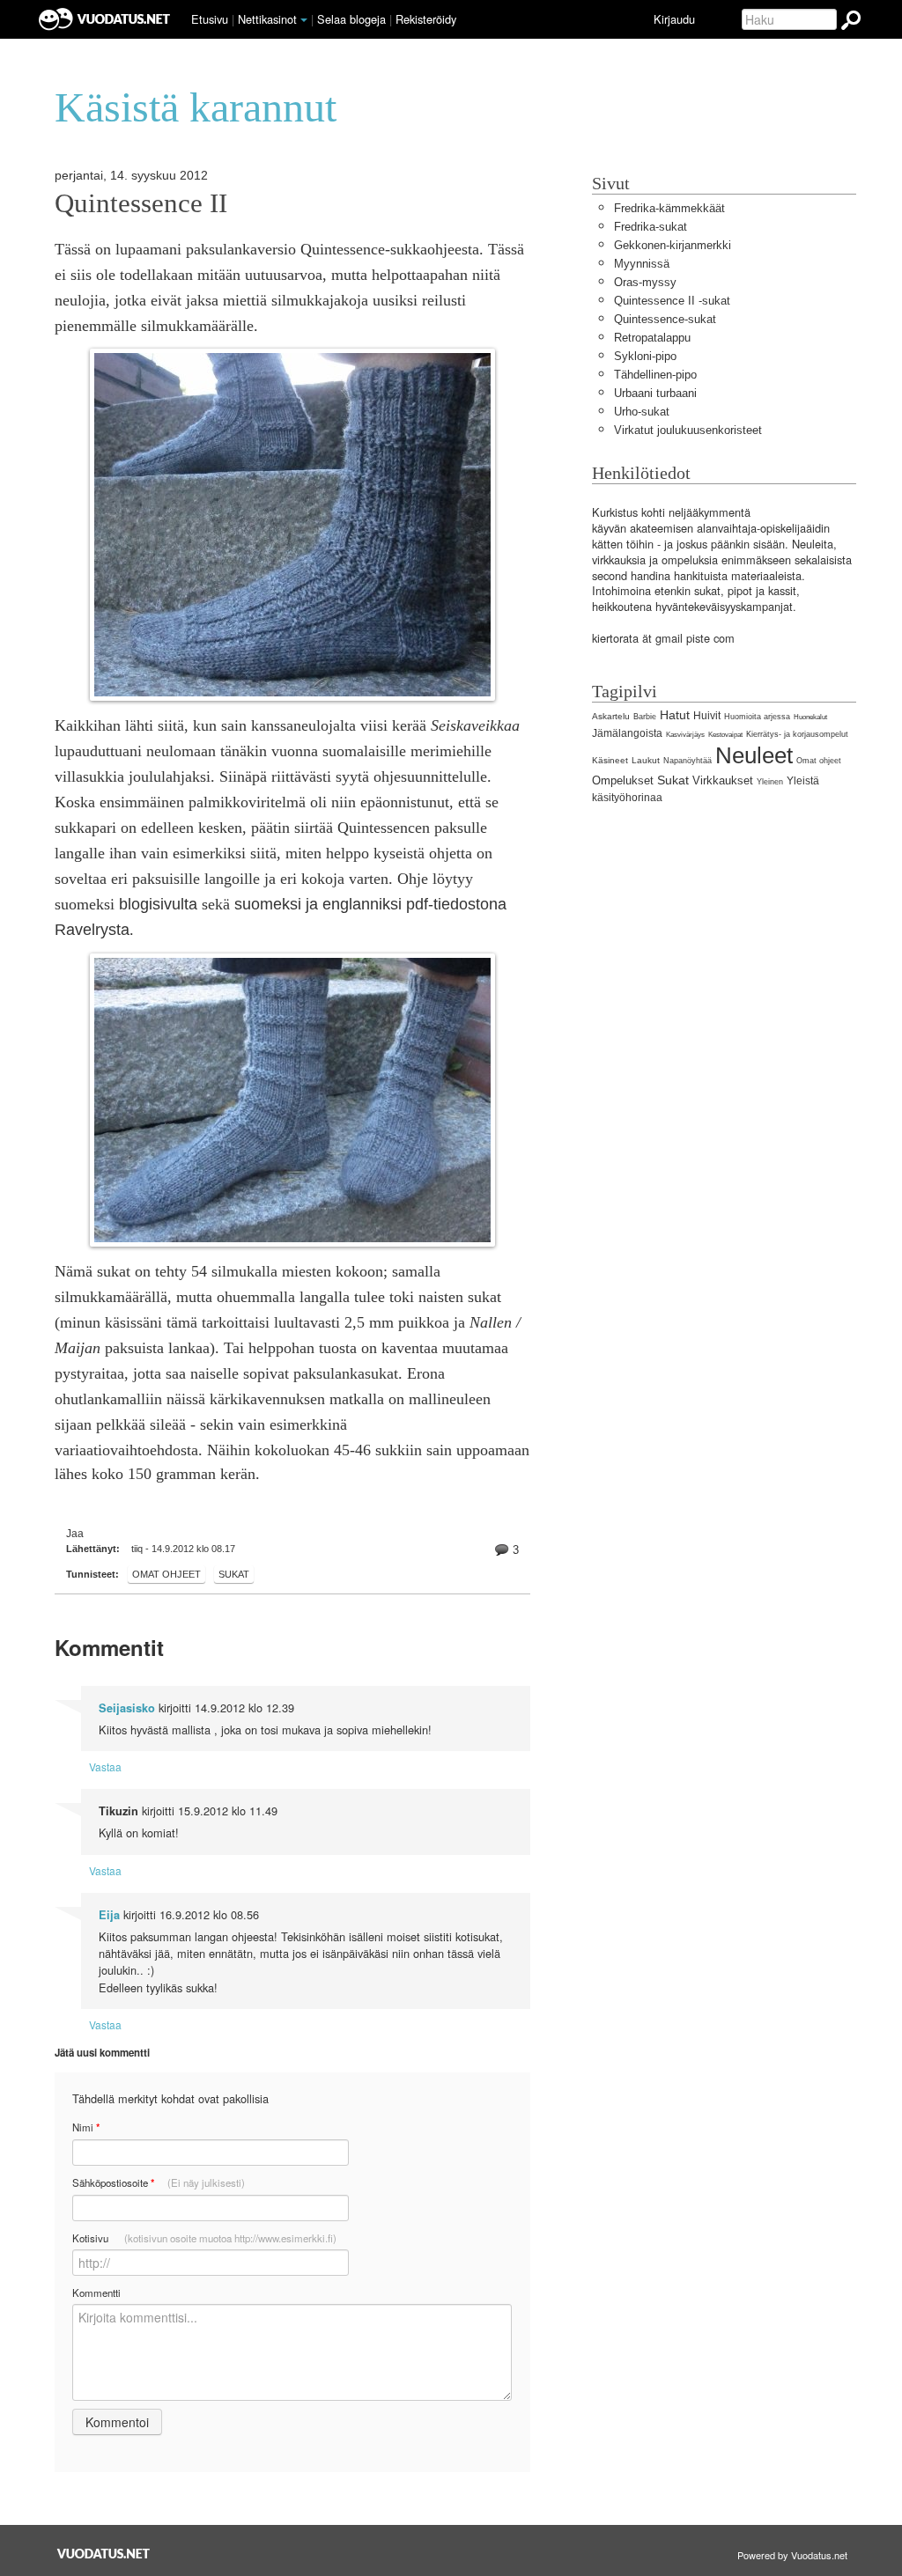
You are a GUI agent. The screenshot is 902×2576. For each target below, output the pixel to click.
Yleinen (770, 782)
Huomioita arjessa (757, 717)
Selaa (351, 19)
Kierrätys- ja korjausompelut (797, 734)
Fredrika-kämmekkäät (669, 208)
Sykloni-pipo (645, 356)
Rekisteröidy (426, 19)
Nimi (86, 2127)
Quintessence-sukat (665, 319)
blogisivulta (158, 904)
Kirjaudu (674, 19)
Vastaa (105, 1766)
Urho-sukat (642, 412)
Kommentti (96, 2293)
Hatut (675, 715)
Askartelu (611, 716)
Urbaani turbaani (655, 393)
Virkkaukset (723, 780)
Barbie (645, 717)
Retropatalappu (652, 338)
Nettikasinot (267, 19)
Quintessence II (141, 203)
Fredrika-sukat (651, 227)
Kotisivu (204, 2238)
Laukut (646, 760)
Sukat (234, 1574)
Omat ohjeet (166, 1574)
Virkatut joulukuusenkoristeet (688, 430)
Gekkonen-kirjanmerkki (673, 245)
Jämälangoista (627, 733)
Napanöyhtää (688, 761)
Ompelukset (623, 780)
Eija (109, 1915)
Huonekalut (810, 717)
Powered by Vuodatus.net (792, 2555)
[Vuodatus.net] (104, 2554)
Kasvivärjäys (685, 735)
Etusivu (210, 19)
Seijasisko (127, 1708)
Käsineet (610, 760)
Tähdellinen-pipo (655, 375)
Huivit (707, 716)
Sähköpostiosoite (159, 2183)
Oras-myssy (645, 282)
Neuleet (754, 755)
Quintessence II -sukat (672, 301)
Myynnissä (642, 264)
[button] (304, 20)
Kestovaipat (725, 735)
